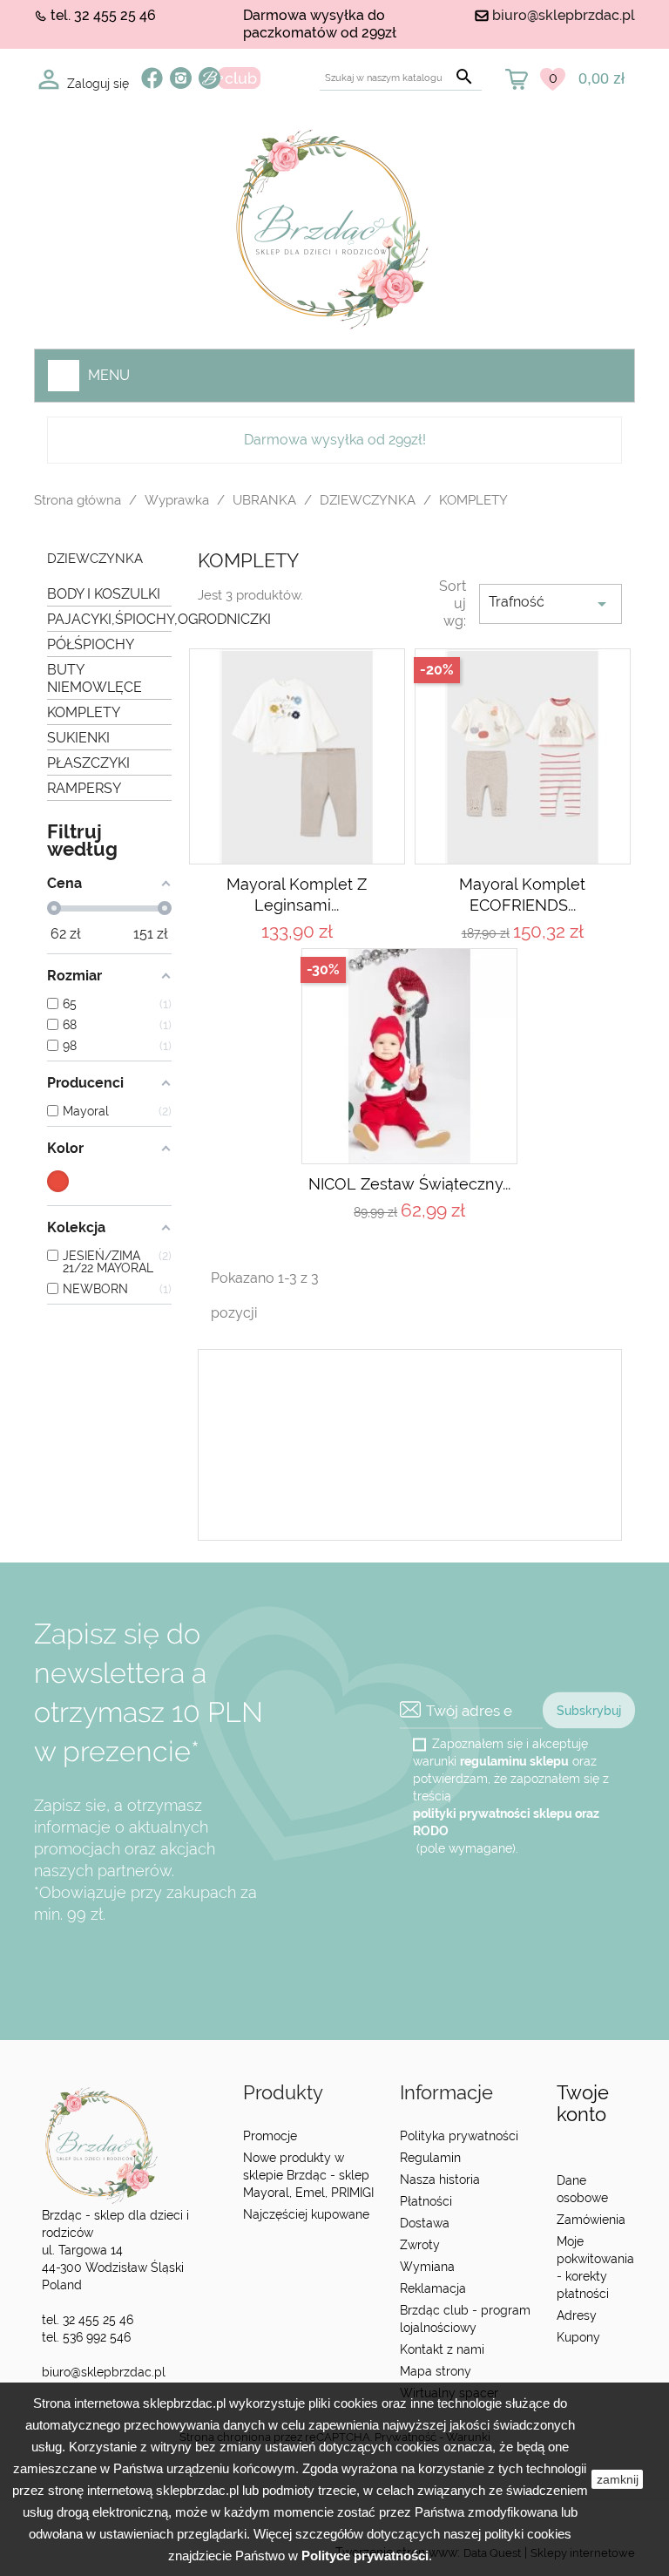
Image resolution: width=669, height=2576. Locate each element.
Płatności (426, 2201)
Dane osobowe (582, 2189)
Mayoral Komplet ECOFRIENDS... (522, 895)
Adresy (577, 2315)
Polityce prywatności (365, 2556)
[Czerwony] (58, 1181)
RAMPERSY (84, 788)
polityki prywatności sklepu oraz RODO (506, 1822)
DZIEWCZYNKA (95, 559)
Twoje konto (583, 2103)
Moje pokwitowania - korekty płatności (595, 2268)
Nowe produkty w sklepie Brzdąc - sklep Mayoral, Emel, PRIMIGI (308, 2175)
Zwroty (420, 2245)
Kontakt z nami (442, 2349)
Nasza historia (440, 2179)
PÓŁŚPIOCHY (91, 644)
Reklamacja (433, 2288)
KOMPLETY (84, 712)
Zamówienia (591, 2220)
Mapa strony (436, 2371)
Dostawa (425, 2223)
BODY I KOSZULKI (104, 594)
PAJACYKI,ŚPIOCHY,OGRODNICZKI (109, 619)
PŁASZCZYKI (88, 763)
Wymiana (427, 2267)
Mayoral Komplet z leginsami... (297, 895)
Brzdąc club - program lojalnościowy (465, 2319)
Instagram (181, 78)
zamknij (618, 2479)
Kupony (578, 2337)
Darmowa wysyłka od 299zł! (335, 440)
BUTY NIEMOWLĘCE (95, 678)
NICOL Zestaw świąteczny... (409, 1184)
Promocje (270, 2136)
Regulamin (430, 2158)
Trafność (551, 604)
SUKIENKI (78, 738)
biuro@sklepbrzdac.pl (564, 15)
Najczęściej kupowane (306, 2214)
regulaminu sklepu (514, 1761)
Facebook (152, 78)
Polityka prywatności (459, 2136)
